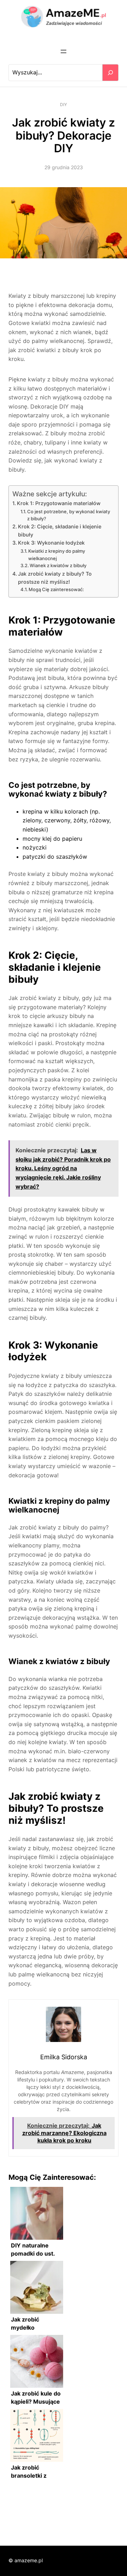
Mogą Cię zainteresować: (56, 589)
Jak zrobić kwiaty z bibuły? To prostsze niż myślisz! (55, 578)
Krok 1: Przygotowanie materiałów (59, 503)
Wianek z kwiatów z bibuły (58, 565)
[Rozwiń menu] (64, 51)
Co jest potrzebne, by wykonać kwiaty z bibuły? (69, 515)
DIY (64, 105)
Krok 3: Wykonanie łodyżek (51, 543)
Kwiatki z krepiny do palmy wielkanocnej (57, 555)
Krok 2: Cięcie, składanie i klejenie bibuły (60, 530)
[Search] (110, 73)
